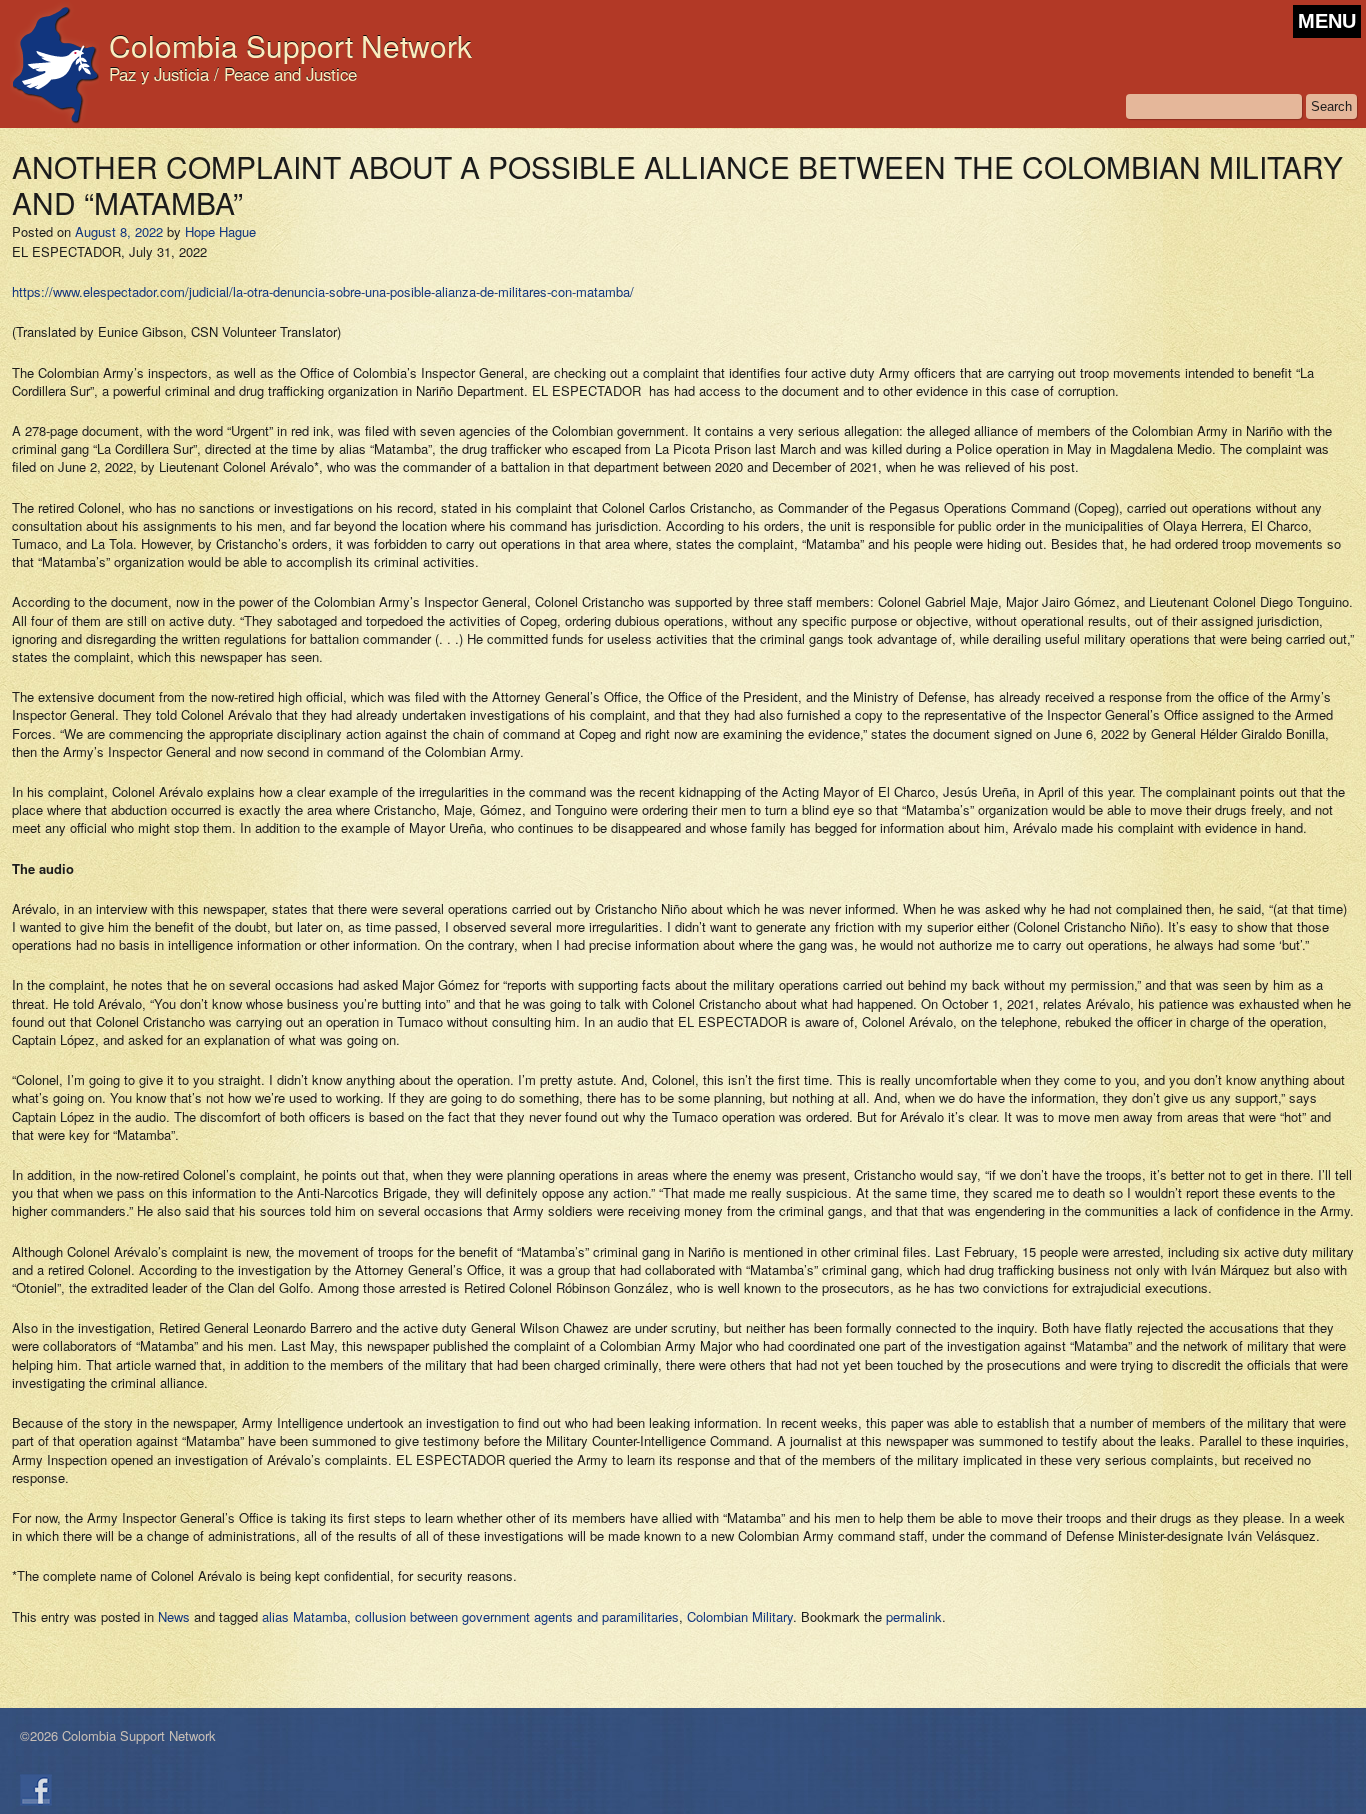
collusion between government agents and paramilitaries (517, 1616)
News (174, 1616)
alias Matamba (304, 1616)
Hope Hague (220, 231)
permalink (914, 1616)
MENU (1327, 21)
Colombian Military (740, 1616)
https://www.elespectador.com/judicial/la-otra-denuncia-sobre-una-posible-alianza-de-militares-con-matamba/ (323, 291)
